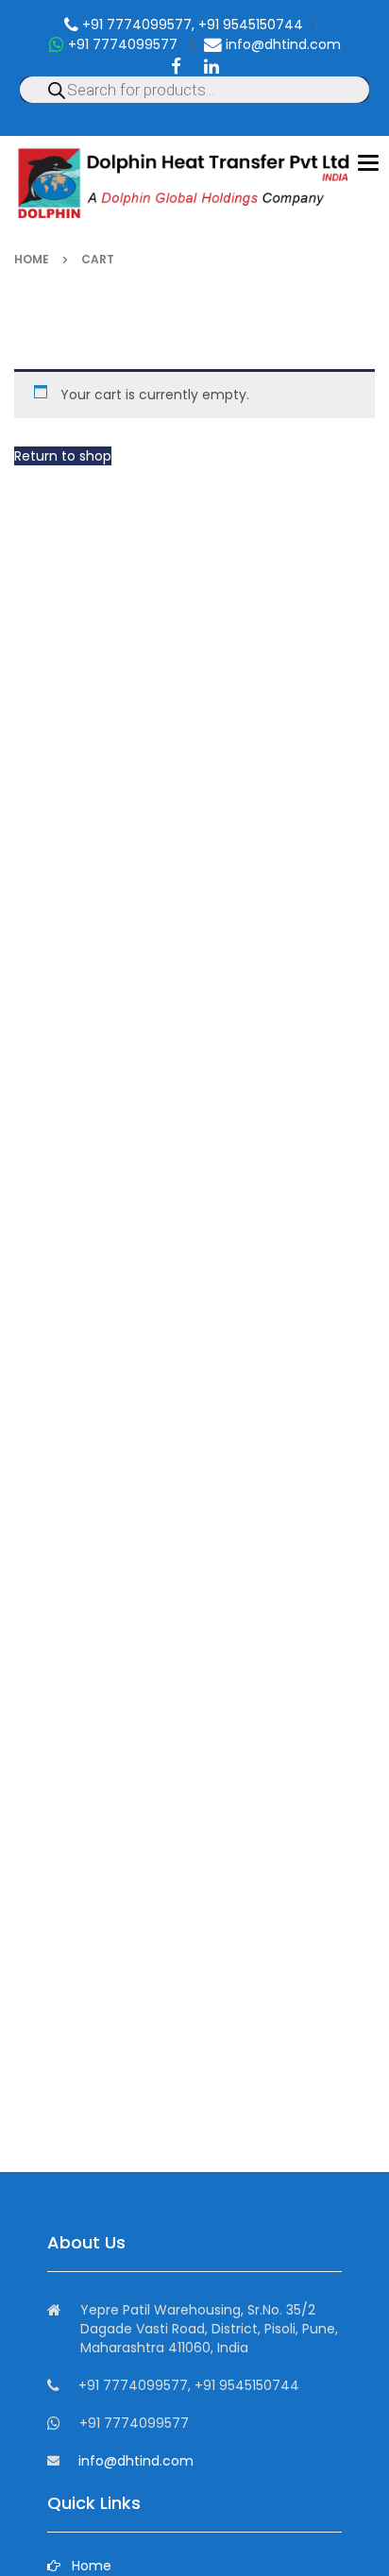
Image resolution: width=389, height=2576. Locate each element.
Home (32, 259)
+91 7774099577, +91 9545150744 (191, 25)
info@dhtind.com (281, 44)
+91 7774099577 (121, 44)
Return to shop (63, 456)
